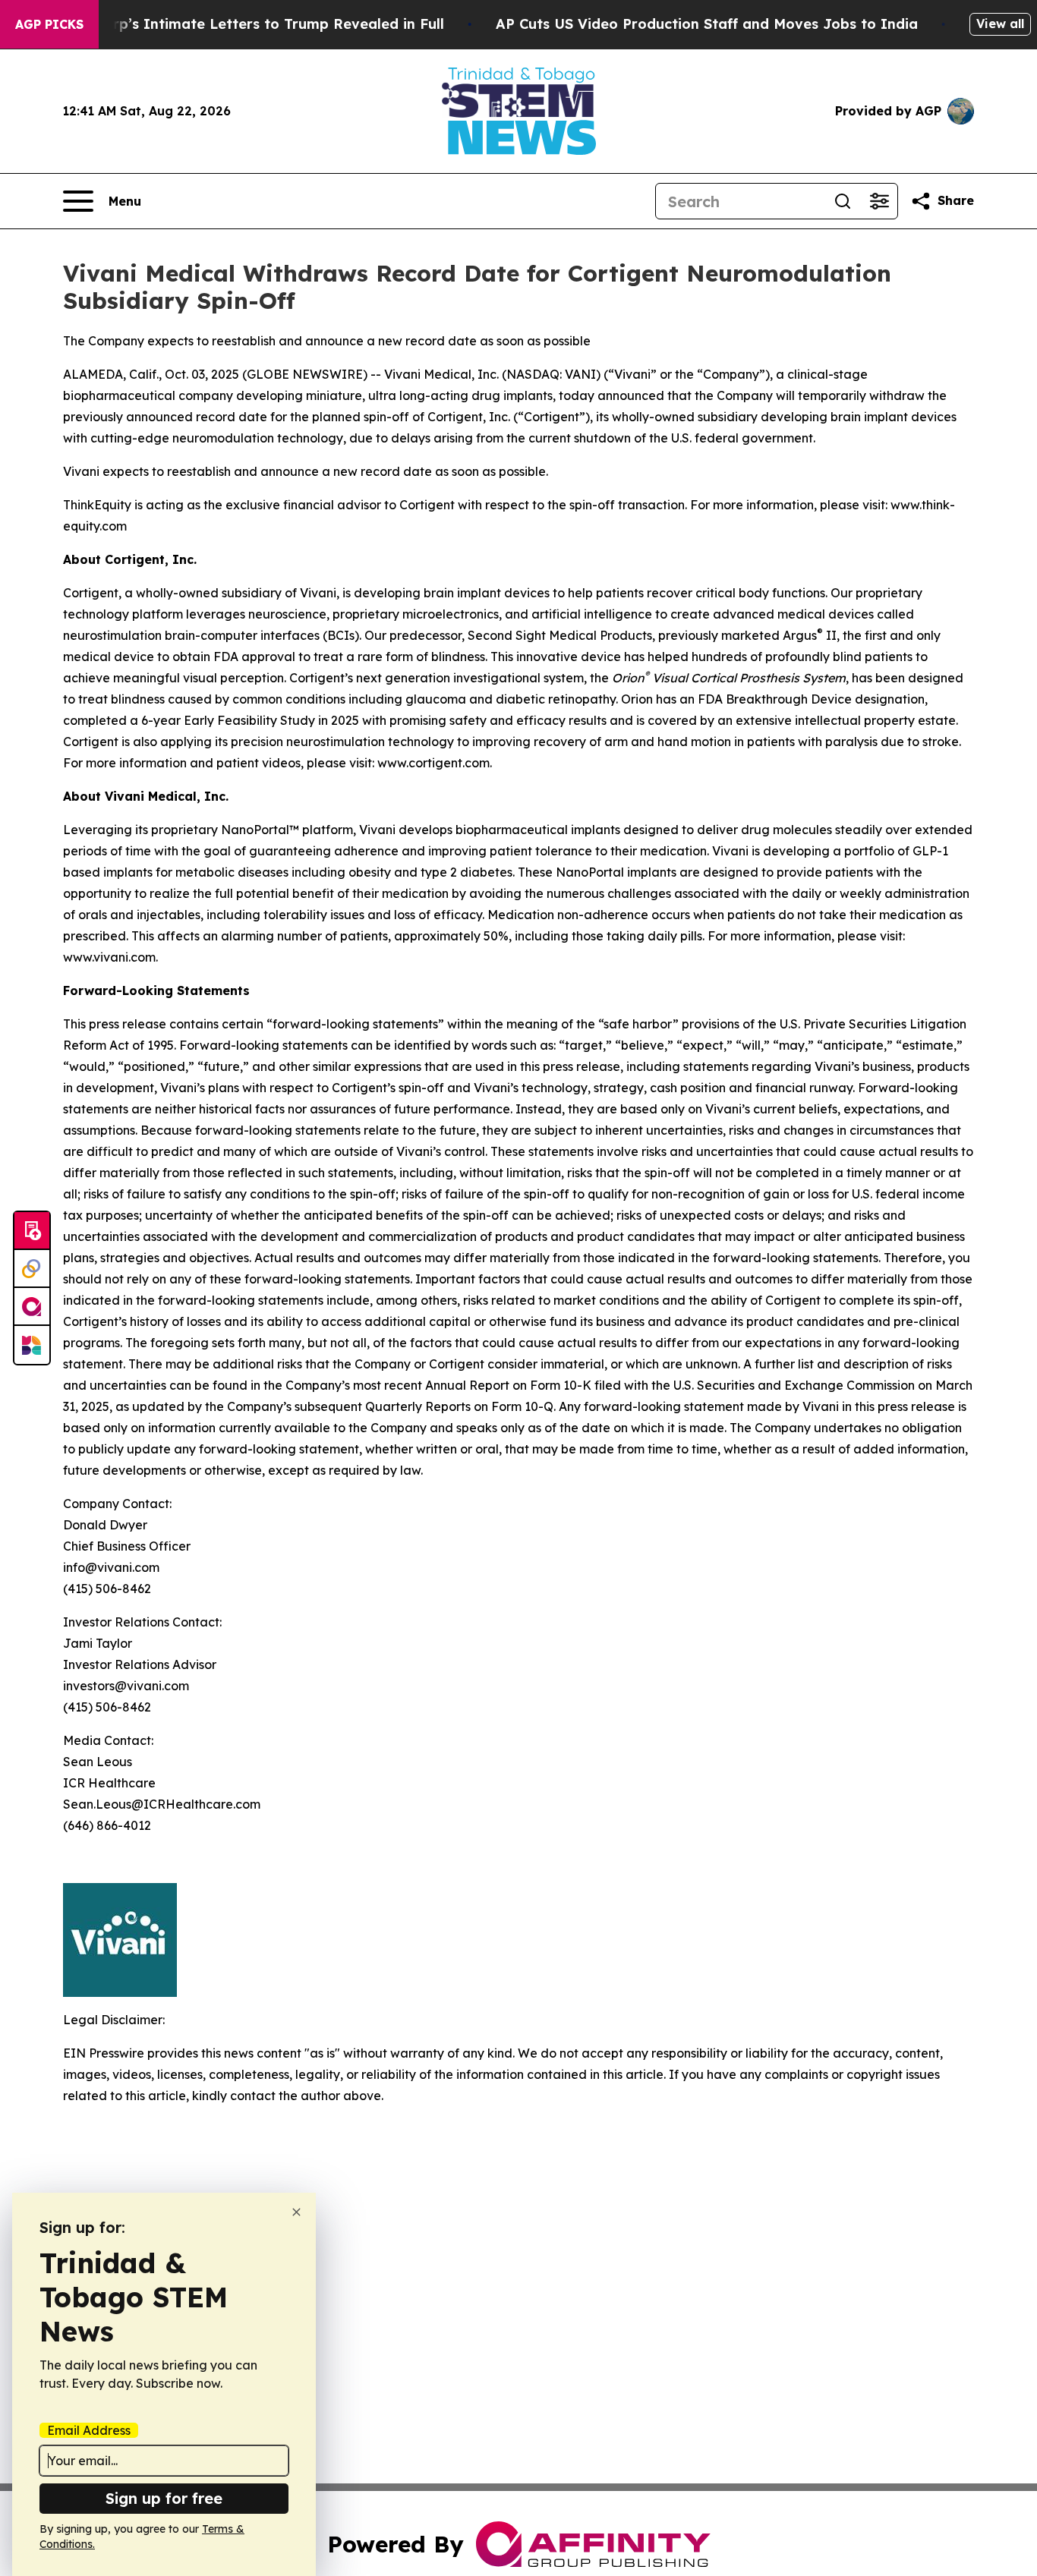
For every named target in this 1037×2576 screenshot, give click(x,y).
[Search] (843, 201)
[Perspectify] (32, 1269)
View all (1000, 24)
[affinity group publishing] (32, 1307)
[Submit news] (32, 1231)
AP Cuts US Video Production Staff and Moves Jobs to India (707, 24)
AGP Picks (49, 24)
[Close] (296, 2212)
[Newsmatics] (32, 1345)
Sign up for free (164, 2498)
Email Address (89, 2430)
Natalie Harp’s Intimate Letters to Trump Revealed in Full (241, 24)
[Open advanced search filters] (879, 201)
